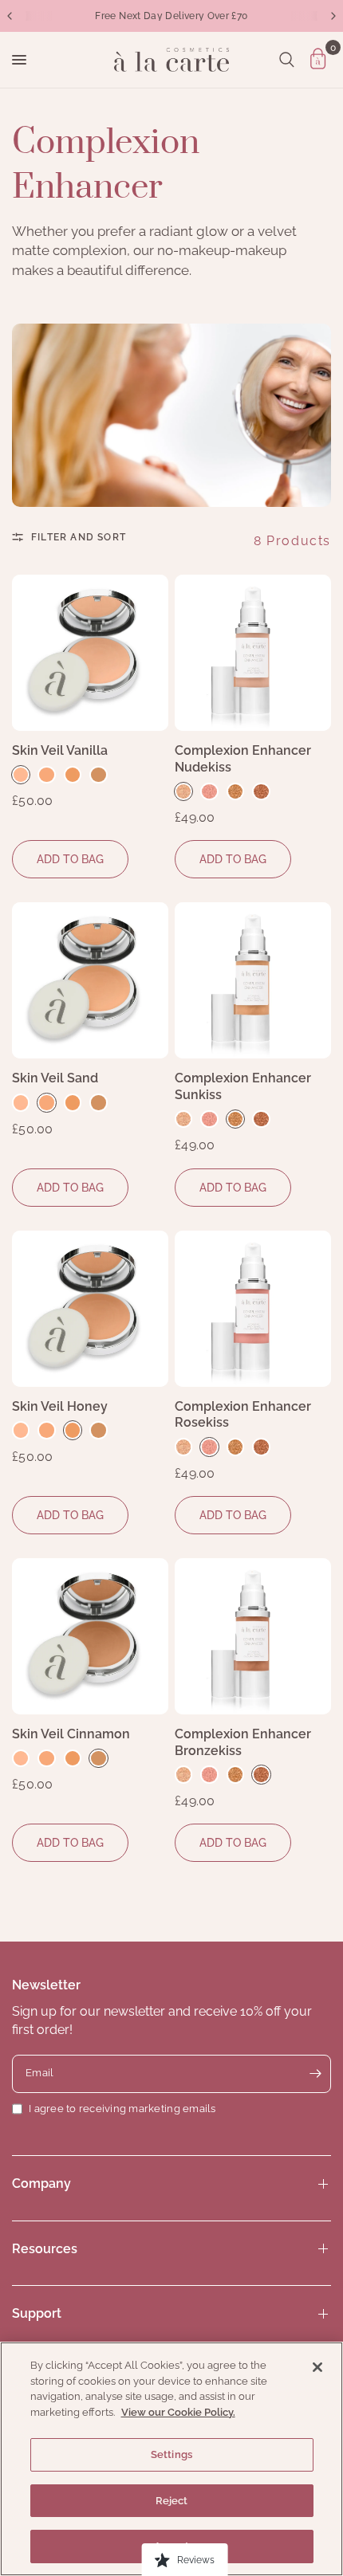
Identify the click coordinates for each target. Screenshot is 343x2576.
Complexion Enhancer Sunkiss (243, 1086)
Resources (45, 2249)
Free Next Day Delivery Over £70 (171, 16)
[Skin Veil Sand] (90, 980)
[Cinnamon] (98, 775)
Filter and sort (79, 537)
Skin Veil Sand (55, 1078)
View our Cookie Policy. (178, 2412)
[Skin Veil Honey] (90, 1309)
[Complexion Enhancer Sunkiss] (253, 980)
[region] (171, 2459)
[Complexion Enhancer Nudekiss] (253, 653)
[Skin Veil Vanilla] (90, 653)
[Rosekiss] (209, 791)
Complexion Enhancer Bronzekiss (243, 1742)
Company (41, 2183)
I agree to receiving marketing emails (122, 2109)
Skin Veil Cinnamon (71, 1734)
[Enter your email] (315, 2074)
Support (37, 2313)
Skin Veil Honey (60, 1406)
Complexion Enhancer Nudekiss (243, 759)
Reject (172, 2501)
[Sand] (46, 775)
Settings (171, 2454)
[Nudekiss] (183, 791)
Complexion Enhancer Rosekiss (243, 1415)
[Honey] (73, 775)
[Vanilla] (21, 775)
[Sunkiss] (235, 791)
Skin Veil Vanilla (60, 750)
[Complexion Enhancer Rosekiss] (253, 1309)
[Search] (287, 60)
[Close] (317, 2367)
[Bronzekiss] (261, 791)
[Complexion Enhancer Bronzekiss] (253, 1636)
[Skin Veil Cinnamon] (90, 1636)
